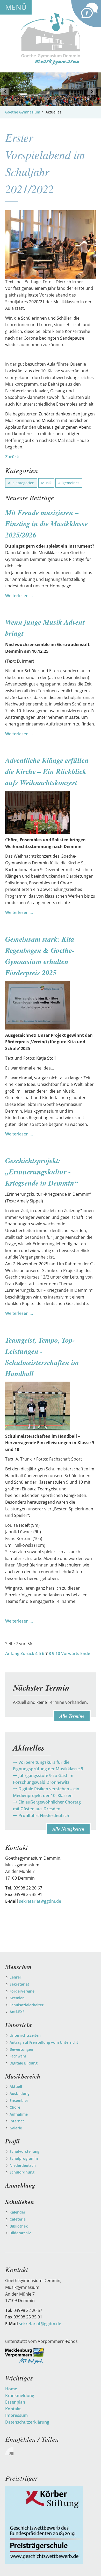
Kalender (17, 2212)
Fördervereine (22, 1991)
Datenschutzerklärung (27, 2422)
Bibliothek (19, 2226)
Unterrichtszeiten (25, 2035)
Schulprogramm (24, 2158)
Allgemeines (69, 483)
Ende (85, 1653)
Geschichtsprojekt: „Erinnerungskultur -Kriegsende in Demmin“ (42, 1172)
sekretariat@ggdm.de (40, 1901)
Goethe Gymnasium (23, 112)
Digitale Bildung (24, 2063)
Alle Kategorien (21, 483)
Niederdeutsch (23, 2165)
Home (11, 2389)
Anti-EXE (17, 2012)
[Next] (92, 91)
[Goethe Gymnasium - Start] (51, 38)
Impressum (16, 2415)
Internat (17, 2121)
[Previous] (5, 91)
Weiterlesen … (19, 596)
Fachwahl (18, 2056)
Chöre (15, 2107)
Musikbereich (23, 2076)
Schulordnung (22, 2172)
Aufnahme (19, 2114)
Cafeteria (18, 2219)
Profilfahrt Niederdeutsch (44, 1815)
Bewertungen (21, 2049)
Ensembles (19, 2100)
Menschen (18, 1967)
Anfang (12, 1653)
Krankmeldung (20, 2396)
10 (58, 1653)
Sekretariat (19, 1984)
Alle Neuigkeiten (68, 1829)
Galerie (16, 2128)
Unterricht (19, 2025)
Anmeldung (20, 2185)
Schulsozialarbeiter (27, 2005)
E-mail (9, 2451)
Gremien (17, 1998)
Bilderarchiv (20, 2233)
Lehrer (15, 1977)
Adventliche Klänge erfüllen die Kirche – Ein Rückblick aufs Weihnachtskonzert (47, 771)
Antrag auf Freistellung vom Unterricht (44, 2042)
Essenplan (15, 2402)
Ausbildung (20, 2093)
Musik (46, 483)
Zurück (12, 457)
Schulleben (20, 2202)
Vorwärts (70, 1653)
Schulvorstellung (24, 2151)
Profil (12, 2141)
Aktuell (16, 2086)
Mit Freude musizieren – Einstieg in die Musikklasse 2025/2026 (46, 524)
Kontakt (13, 2409)
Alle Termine (72, 1716)
